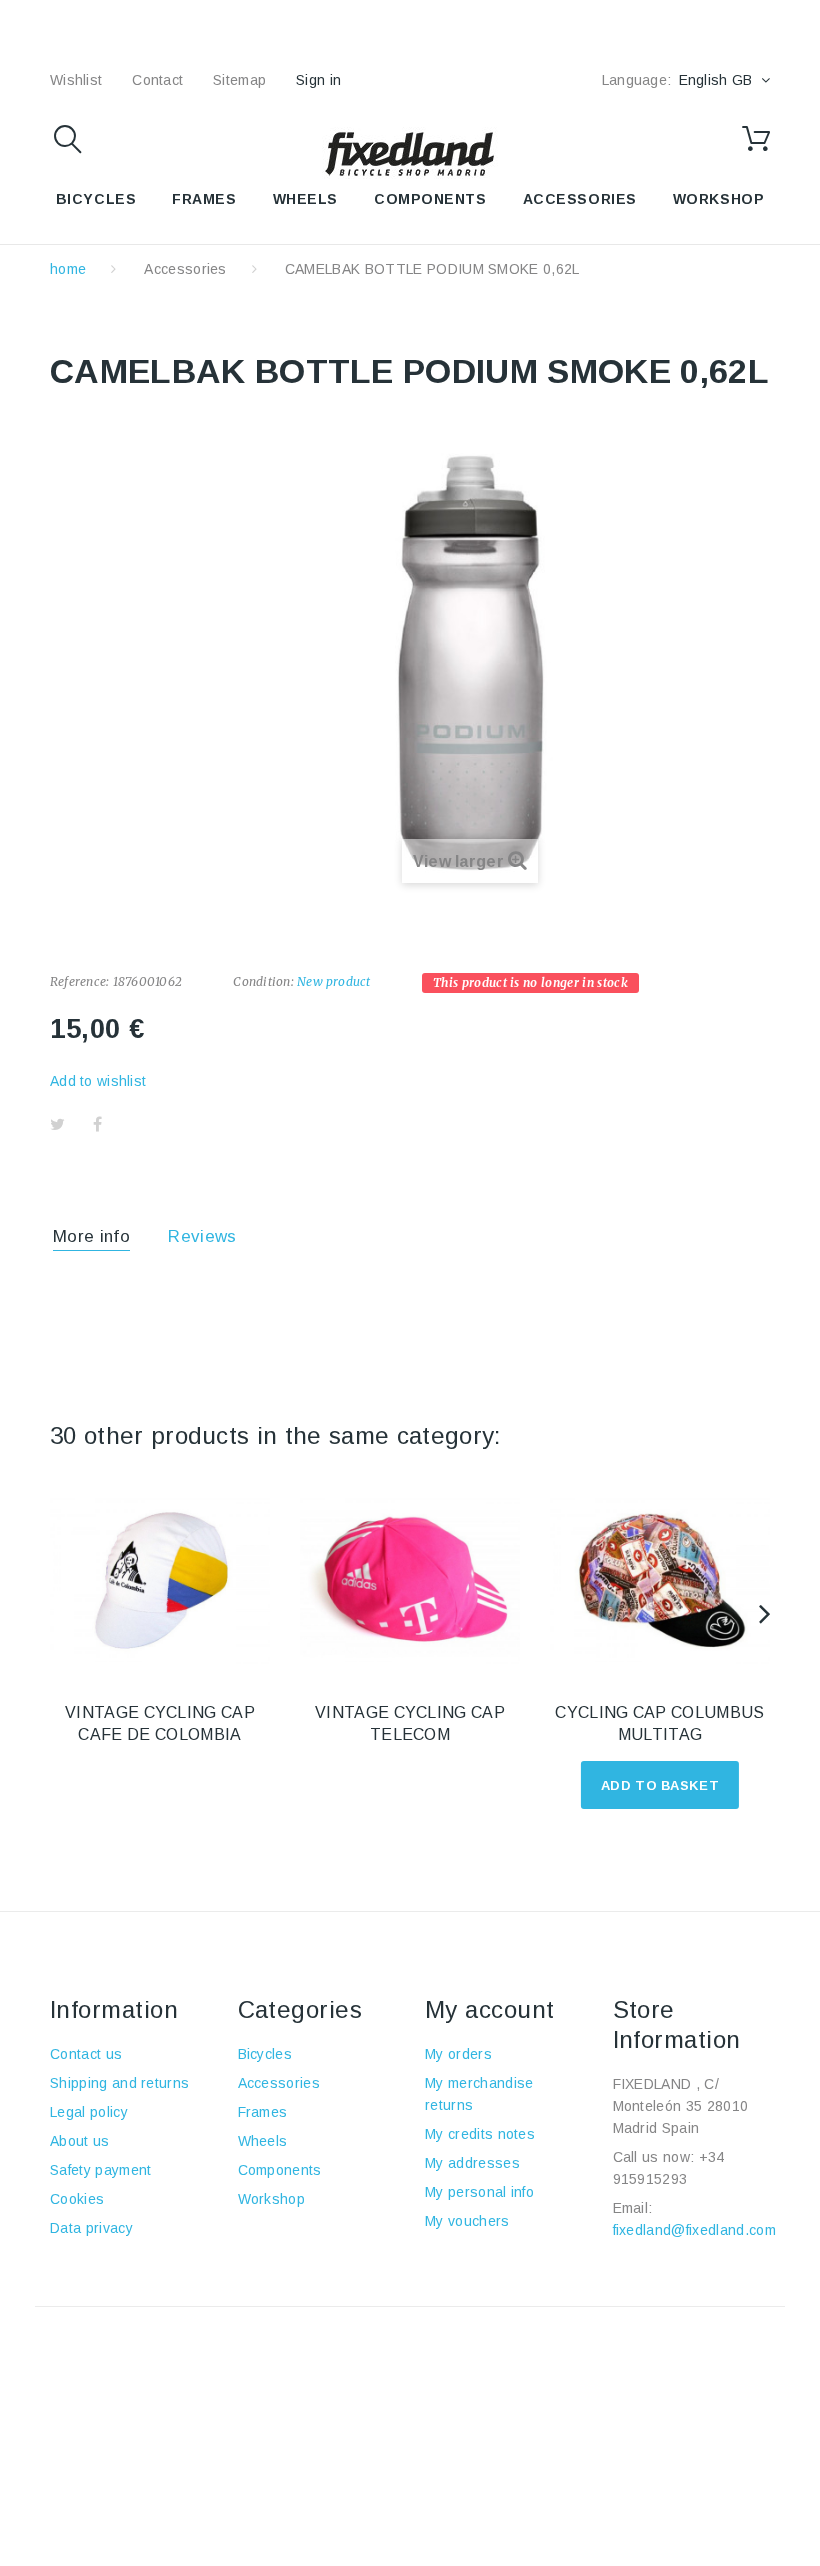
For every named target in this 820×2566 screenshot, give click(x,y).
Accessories (580, 199)
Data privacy (91, 2228)
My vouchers (467, 2221)
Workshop (272, 2199)
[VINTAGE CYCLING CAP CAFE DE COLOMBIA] (160, 1581)
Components (280, 2170)
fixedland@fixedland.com (694, 2230)
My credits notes (480, 2134)
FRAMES (204, 199)
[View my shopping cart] (756, 139)
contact (157, 80)
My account (490, 2009)
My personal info (479, 2192)
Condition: (263, 981)
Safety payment (100, 2170)
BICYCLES (96, 199)
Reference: (79, 981)
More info (91, 1236)
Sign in (318, 80)
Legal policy (89, 2112)
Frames (263, 2112)
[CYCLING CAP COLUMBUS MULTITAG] (660, 1581)
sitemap (239, 80)
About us (80, 2141)
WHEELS (305, 199)
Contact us (86, 2054)
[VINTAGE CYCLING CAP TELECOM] (410, 1581)
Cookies (77, 2199)
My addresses (472, 2163)
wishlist (76, 80)
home (68, 269)
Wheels (263, 2141)
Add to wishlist (98, 1081)
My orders (458, 2054)
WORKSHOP (718, 199)
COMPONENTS (430, 199)
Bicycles (265, 2054)
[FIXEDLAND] (410, 153)
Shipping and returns (119, 2083)
